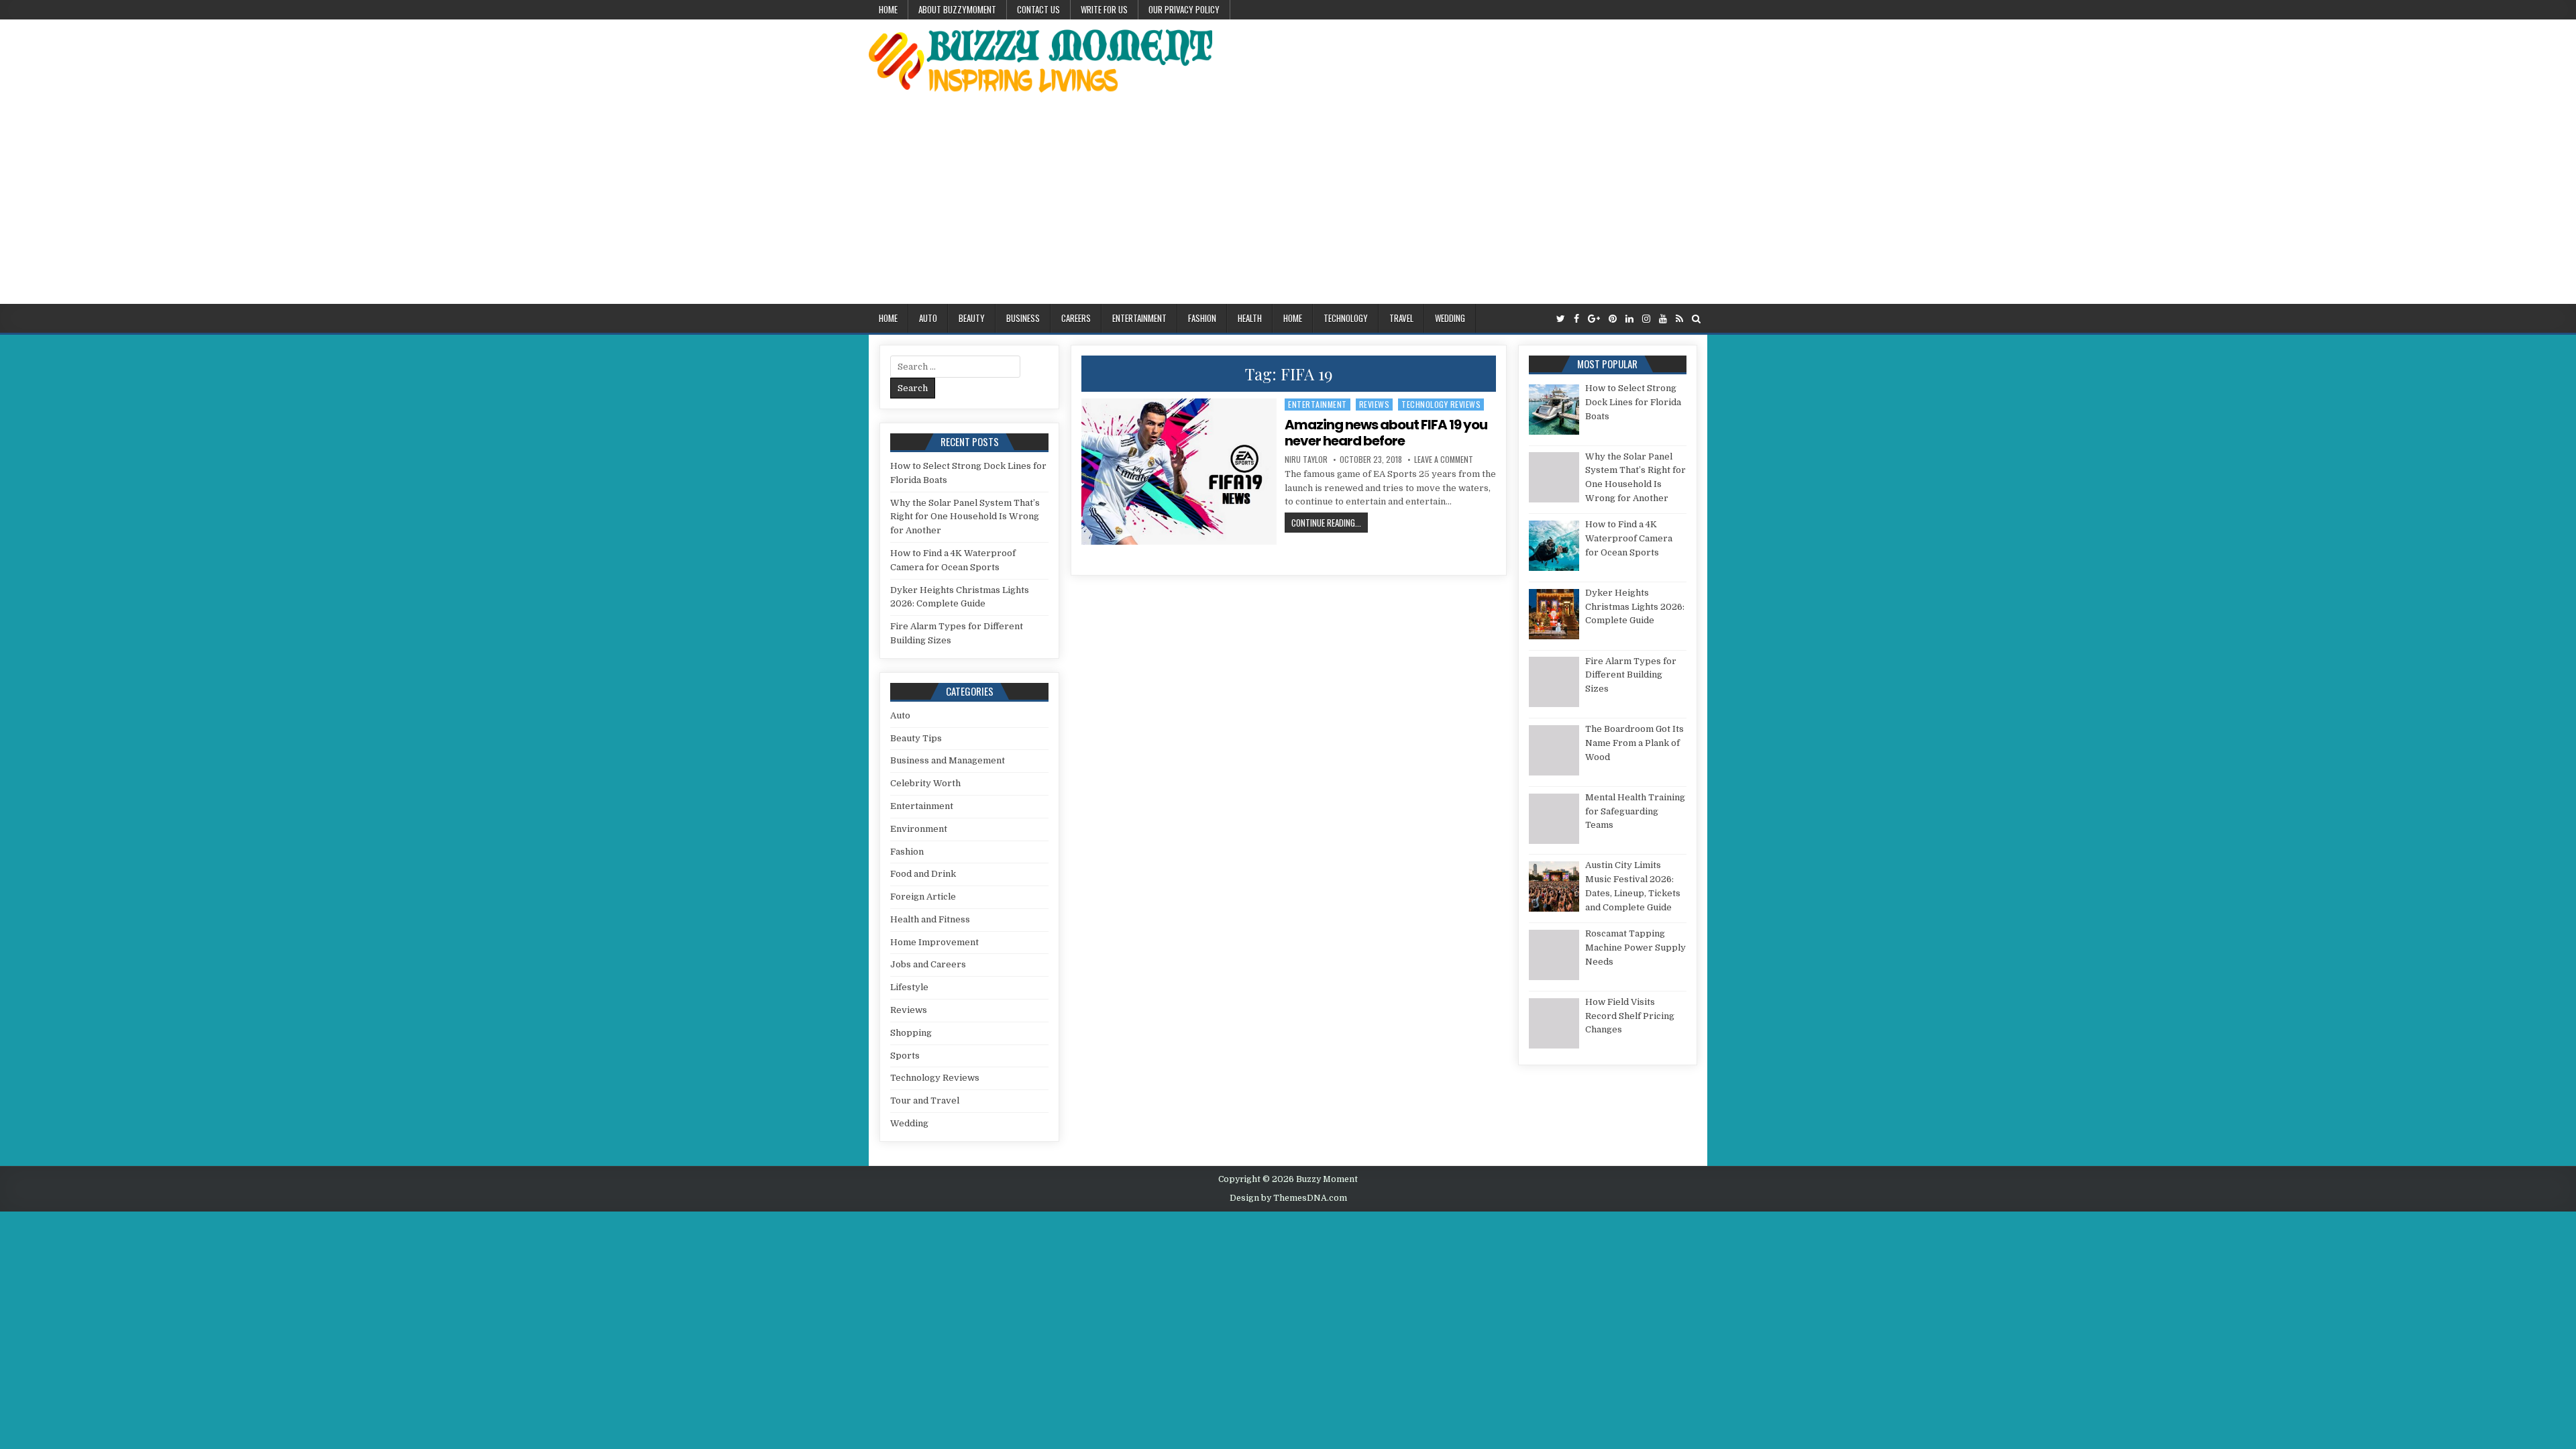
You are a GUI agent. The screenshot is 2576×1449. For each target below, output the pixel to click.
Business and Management (948, 760)
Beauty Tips (916, 738)
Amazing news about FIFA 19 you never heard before (1386, 433)
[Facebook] (1576, 319)
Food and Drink (923, 874)
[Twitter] (1561, 319)
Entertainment (1139, 318)
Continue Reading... (1330, 522)
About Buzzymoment (957, 9)
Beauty (972, 318)
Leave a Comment (1444, 460)
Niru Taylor (1306, 460)
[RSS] (1679, 319)
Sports (905, 1056)
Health (1250, 318)
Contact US (1038, 9)
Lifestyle (909, 987)
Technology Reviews (1441, 404)
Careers (1076, 318)
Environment (919, 829)
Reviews (1375, 404)
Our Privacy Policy (1184, 9)
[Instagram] (1646, 319)
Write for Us (1104, 9)
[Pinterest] (1613, 319)
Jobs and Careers (928, 964)
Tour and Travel (925, 1101)
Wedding (1450, 318)
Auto (928, 318)
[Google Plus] (1594, 319)
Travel (1401, 318)
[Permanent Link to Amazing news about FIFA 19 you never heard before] (1179, 472)
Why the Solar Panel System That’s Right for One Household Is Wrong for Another (965, 517)
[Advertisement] (1288, 203)
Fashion (1202, 318)
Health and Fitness (930, 919)
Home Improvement (934, 942)
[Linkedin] (1629, 319)
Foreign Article (923, 897)
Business (1023, 318)
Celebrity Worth (925, 783)
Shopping (911, 1033)
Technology (1346, 318)
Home (888, 9)
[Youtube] (1663, 319)
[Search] (1696, 319)
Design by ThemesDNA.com (1288, 1198)
